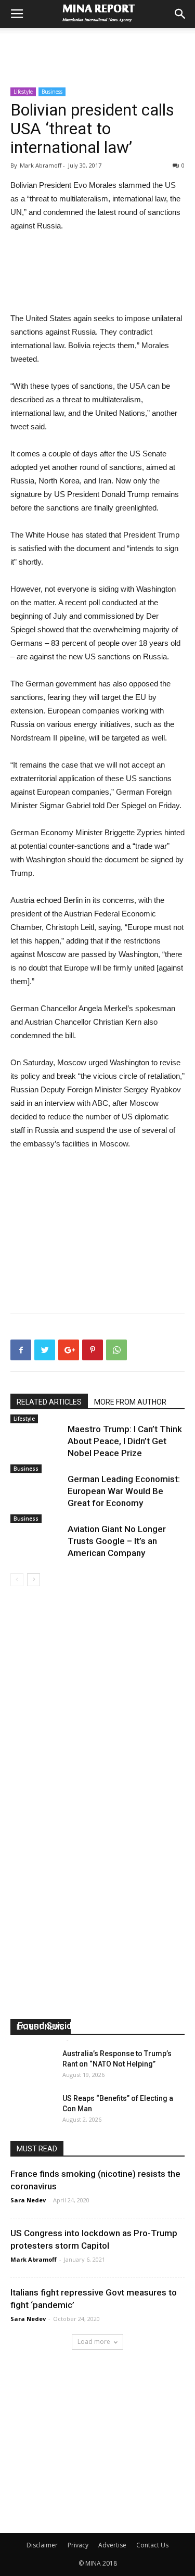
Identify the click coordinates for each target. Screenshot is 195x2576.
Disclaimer (42, 2545)
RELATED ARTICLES (49, 1402)
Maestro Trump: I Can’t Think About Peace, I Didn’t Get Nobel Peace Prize (125, 1441)
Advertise (112, 2545)
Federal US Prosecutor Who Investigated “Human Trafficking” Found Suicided (87, 2013)
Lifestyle (23, 92)
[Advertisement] (98, 46)
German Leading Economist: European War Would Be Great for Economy (124, 1491)
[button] (180, 14)
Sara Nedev (28, 2200)
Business (52, 92)
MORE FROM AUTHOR (130, 1402)
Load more (94, 2342)
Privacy (78, 2545)
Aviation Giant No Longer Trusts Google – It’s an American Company (117, 1541)
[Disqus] (97, 1733)
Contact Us (152, 2545)
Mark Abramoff (41, 2039)
